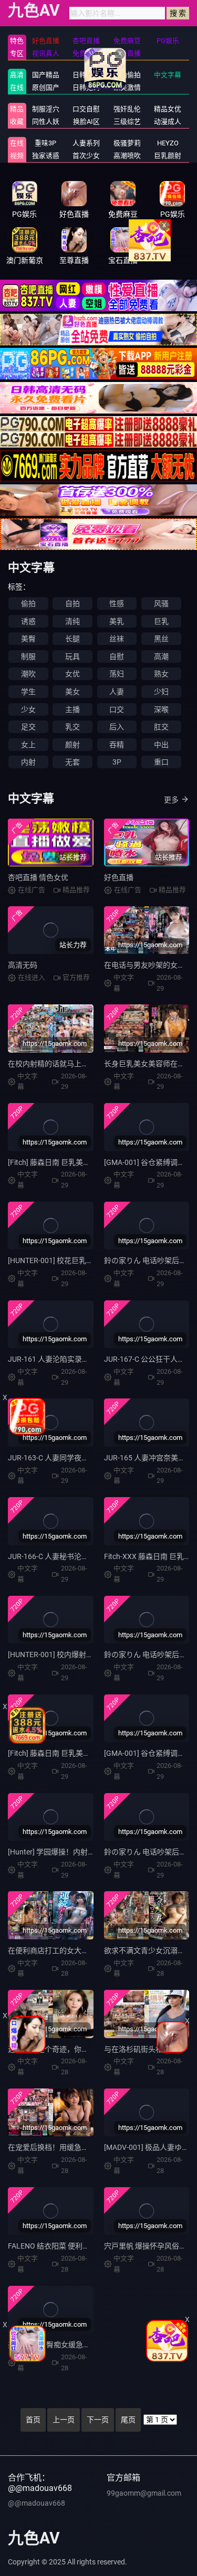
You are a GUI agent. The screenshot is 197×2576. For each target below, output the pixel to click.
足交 (28, 727)
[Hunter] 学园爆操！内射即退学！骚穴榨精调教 (85, 1852)
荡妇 (117, 674)
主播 (72, 709)
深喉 (161, 709)
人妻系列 (86, 143)
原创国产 (46, 87)
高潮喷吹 (127, 156)
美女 (72, 692)
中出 (161, 745)
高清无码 (23, 965)
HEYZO (168, 143)
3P (117, 762)
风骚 (161, 603)
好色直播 (119, 877)
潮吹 (28, 674)
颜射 (72, 745)
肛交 (161, 727)
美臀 (28, 639)
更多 (171, 800)
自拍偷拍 (127, 75)
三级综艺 (127, 121)
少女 (28, 709)
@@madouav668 (37, 2503)
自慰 (117, 656)
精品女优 (168, 109)
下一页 (98, 2420)
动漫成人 (168, 121)
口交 (117, 709)
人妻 (117, 692)
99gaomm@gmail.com (144, 2493)
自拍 (72, 603)
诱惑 (28, 621)
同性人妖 (46, 121)
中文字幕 (168, 75)
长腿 (72, 639)
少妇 (161, 692)
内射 (28, 762)
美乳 (117, 621)
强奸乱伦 (127, 109)
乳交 (72, 727)
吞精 (117, 745)
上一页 (64, 2420)
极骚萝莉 (127, 143)
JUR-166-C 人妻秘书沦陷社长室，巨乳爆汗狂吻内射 (92, 1556)
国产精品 (46, 75)
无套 (72, 762)
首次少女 (86, 156)
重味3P (45, 143)
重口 (161, 762)
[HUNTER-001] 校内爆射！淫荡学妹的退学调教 (84, 1655)
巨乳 (161, 621)
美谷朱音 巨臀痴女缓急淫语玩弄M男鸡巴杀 (78, 2345)
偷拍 (28, 603)
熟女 (161, 674)
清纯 (72, 621)
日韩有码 (86, 75)
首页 (33, 2420)
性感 (117, 603)
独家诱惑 (46, 156)
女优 (72, 674)
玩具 (72, 656)
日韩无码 (86, 87)
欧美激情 (127, 87)
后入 (117, 727)
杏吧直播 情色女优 (38, 877)
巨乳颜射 (168, 156)
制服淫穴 (46, 109)
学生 (28, 692)
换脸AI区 (86, 121)
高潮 (161, 656)
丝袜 (117, 639)
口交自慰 (86, 109)
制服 (28, 656)
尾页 (128, 2420)
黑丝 (161, 639)
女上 (28, 745)
